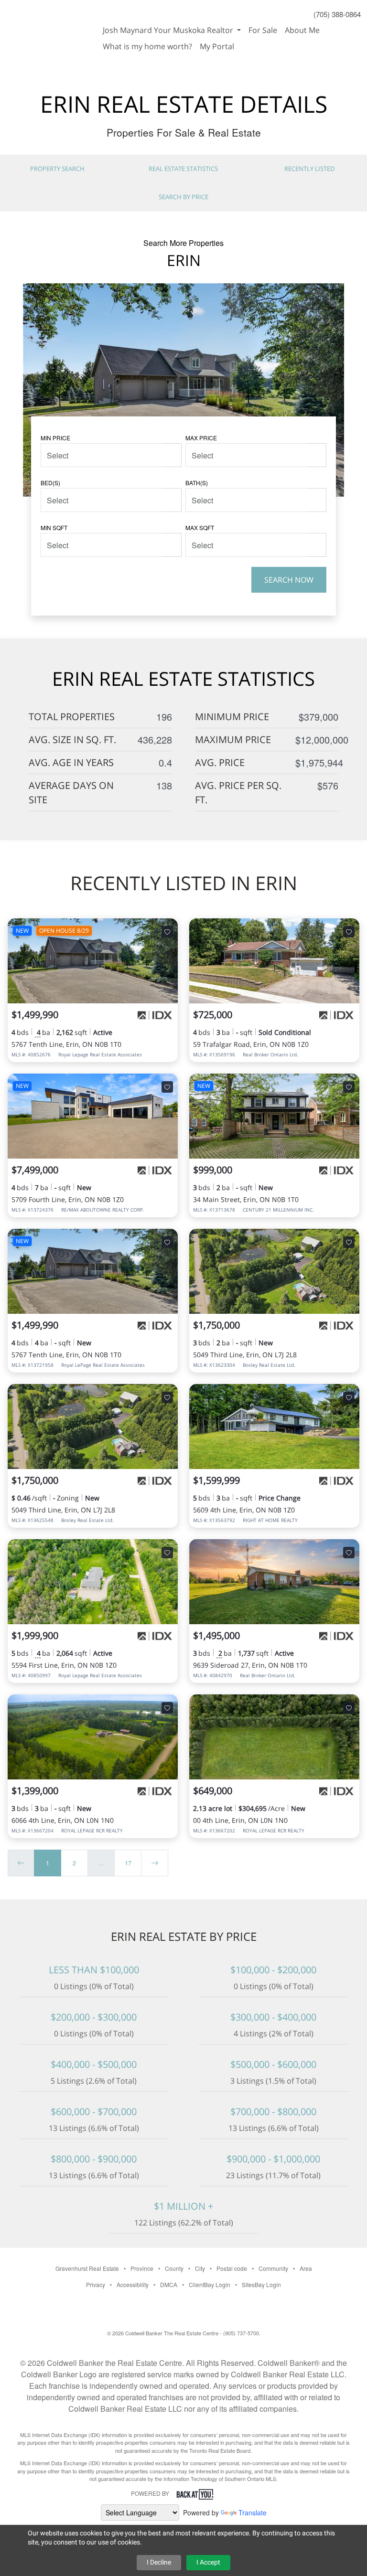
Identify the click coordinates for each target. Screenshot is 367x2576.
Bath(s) (197, 483)
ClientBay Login (210, 2284)
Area (306, 2268)
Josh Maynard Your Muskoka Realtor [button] (169, 30)
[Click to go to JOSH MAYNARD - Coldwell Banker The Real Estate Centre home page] (49, 25)
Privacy (96, 2284)
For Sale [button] (263, 30)
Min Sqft (54, 527)
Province (142, 2268)
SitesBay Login (261, 2284)
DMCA (169, 2284)
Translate (253, 2512)
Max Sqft (200, 527)
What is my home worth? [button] (147, 46)
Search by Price (183, 197)
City (200, 2268)
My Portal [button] (217, 46)
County (174, 2268)
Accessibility (133, 2284)
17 (128, 1863)
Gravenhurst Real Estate (87, 2268)
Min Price (55, 438)
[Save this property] (167, 932)
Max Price (201, 438)
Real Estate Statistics (183, 169)
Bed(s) (50, 483)
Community (273, 2268)
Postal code (232, 2268)
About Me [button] (302, 30)
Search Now (289, 580)
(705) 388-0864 (337, 14)
